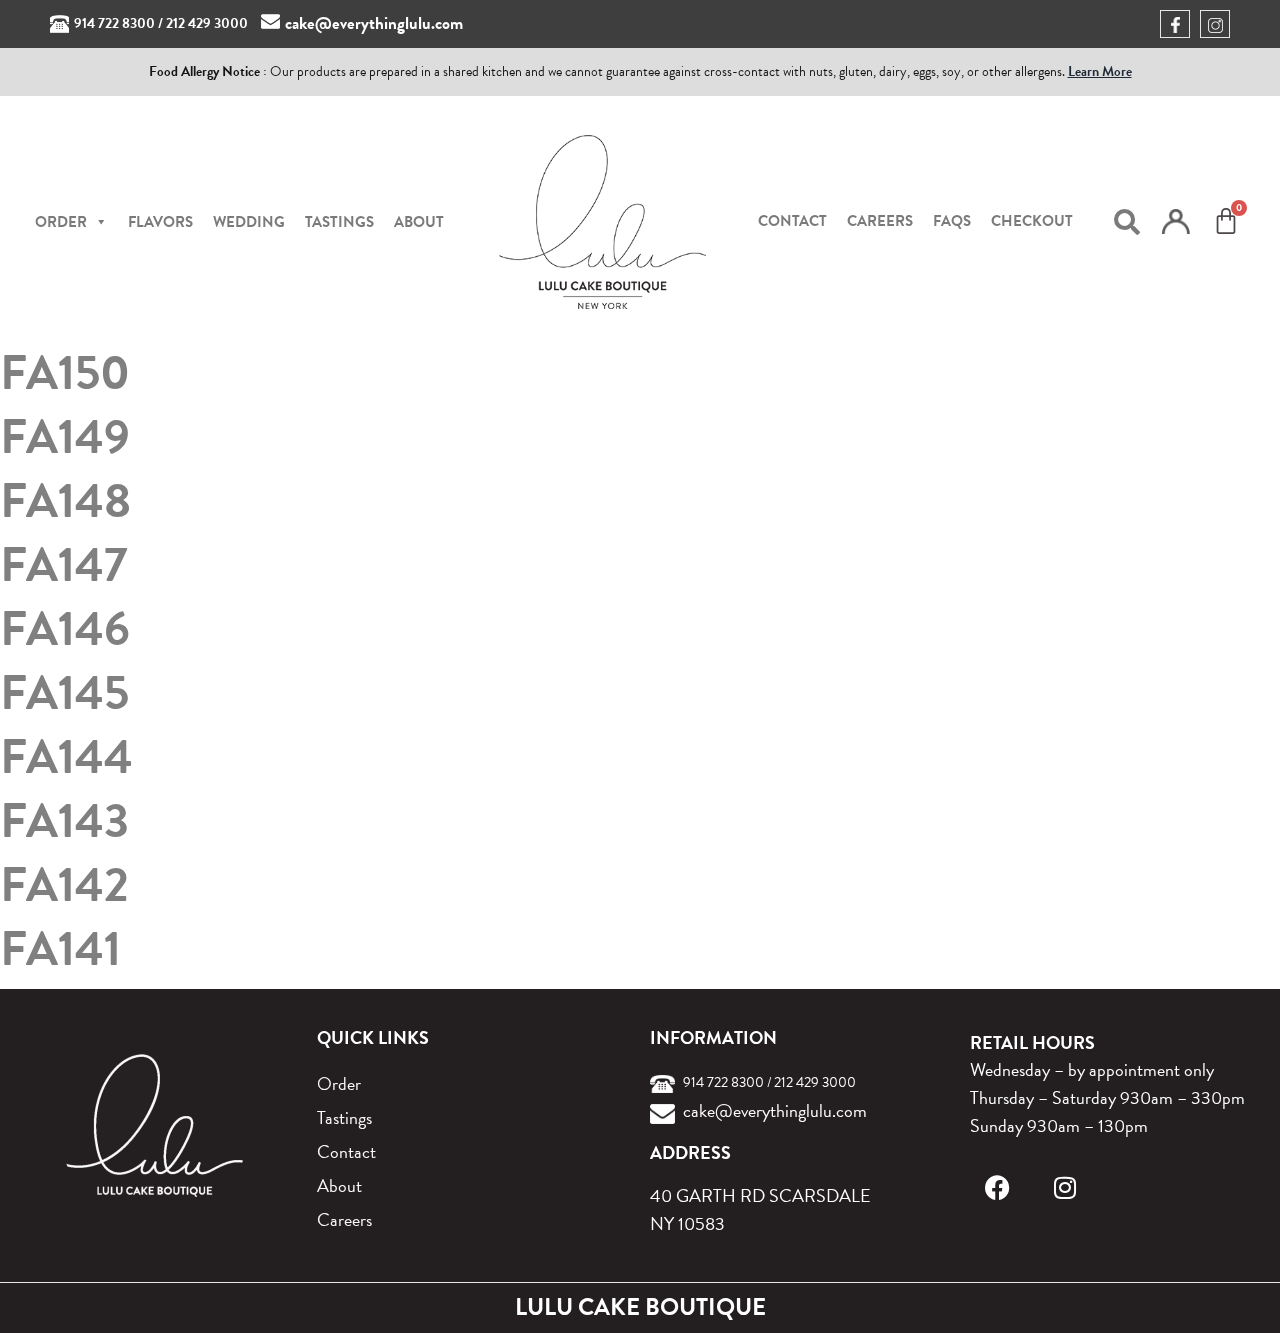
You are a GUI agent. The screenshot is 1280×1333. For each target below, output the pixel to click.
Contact (792, 221)
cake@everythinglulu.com (374, 23)
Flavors (160, 222)
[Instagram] (1065, 1187)
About (419, 222)
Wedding (249, 222)
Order (339, 1083)
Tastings (339, 222)
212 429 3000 (207, 23)
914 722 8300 (114, 23)
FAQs (952, 221)
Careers (880, 221)
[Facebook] (997, 1187)
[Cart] (1226, 221)
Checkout (1032, 221)
